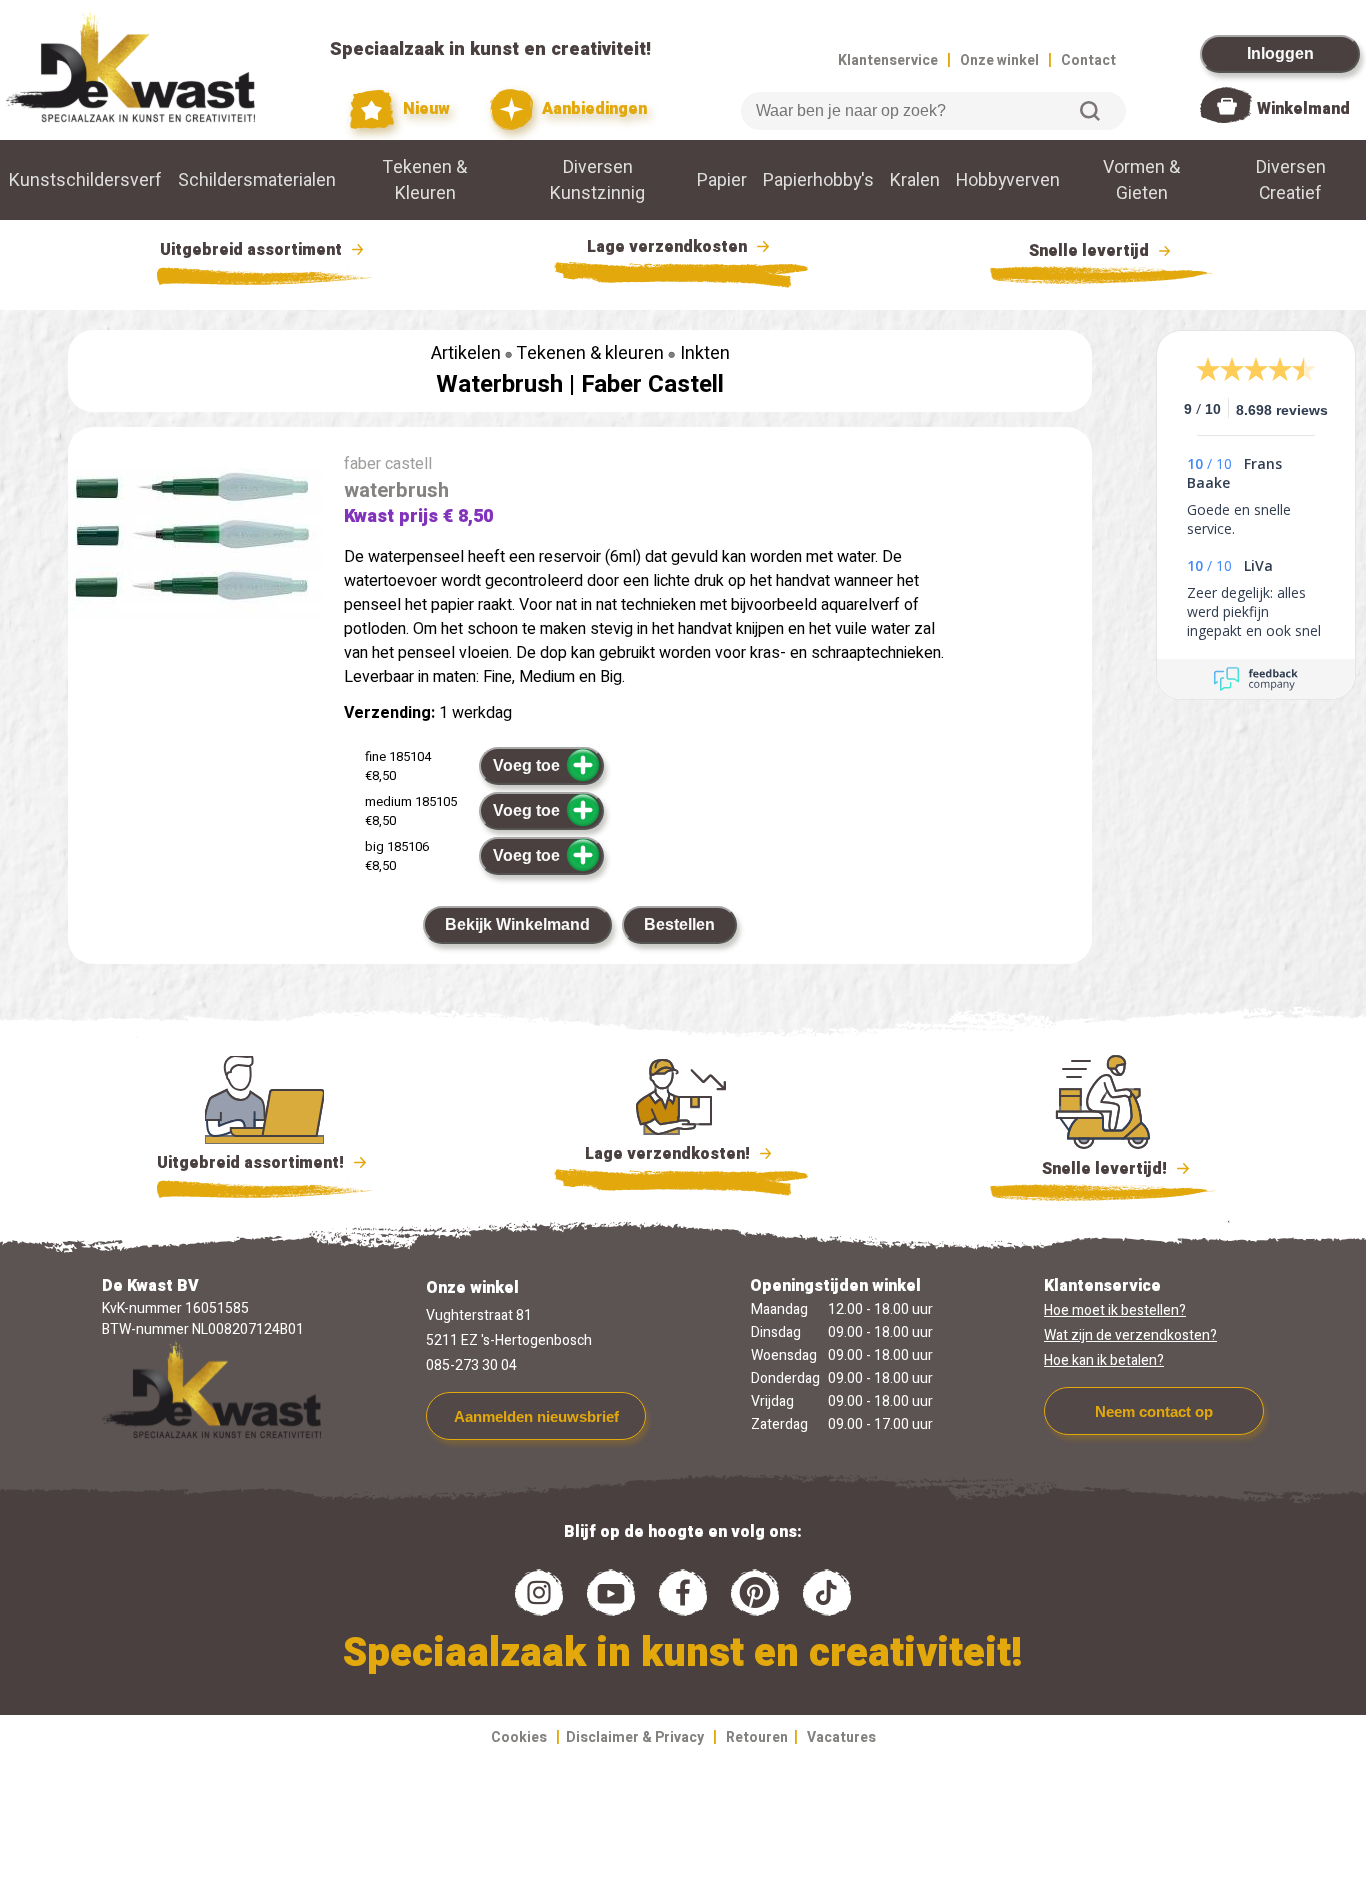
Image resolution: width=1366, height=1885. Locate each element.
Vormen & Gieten (1141, 180)
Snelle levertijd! (1090, 1169)
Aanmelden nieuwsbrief (536, 1416)
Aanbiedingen (592, 109)
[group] (196, 543)
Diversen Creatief (1291, 180)
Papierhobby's (818, 180)
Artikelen (466, 353)
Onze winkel (999, 60)
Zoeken (1090, 111)
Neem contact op (1154, 1411)
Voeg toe (526, 765)
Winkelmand (1303, 109)
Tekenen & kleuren (590, 353)
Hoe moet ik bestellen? (1115, 1310)
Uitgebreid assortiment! (252, 1163)
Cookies (519, 1737)
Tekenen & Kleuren (425, 180)
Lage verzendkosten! (669, 1154)
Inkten (705, 353)
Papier (722, 180)
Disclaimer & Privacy (635, 1737)
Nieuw (424, 109)
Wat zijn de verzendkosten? (1130, 1335)
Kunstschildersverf (85, 180)
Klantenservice (888, 60)
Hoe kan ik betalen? (1104, 1360)
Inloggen (1280, 53)
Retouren (757, 1737)
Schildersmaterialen (257, 180)
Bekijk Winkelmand (517, 924)
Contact (1088, 60)
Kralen (915, 180)
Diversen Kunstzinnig (597, 180)
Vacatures (841, 1737)
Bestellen (679, 924)
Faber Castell (652, 384)
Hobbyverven (1008, 180)
